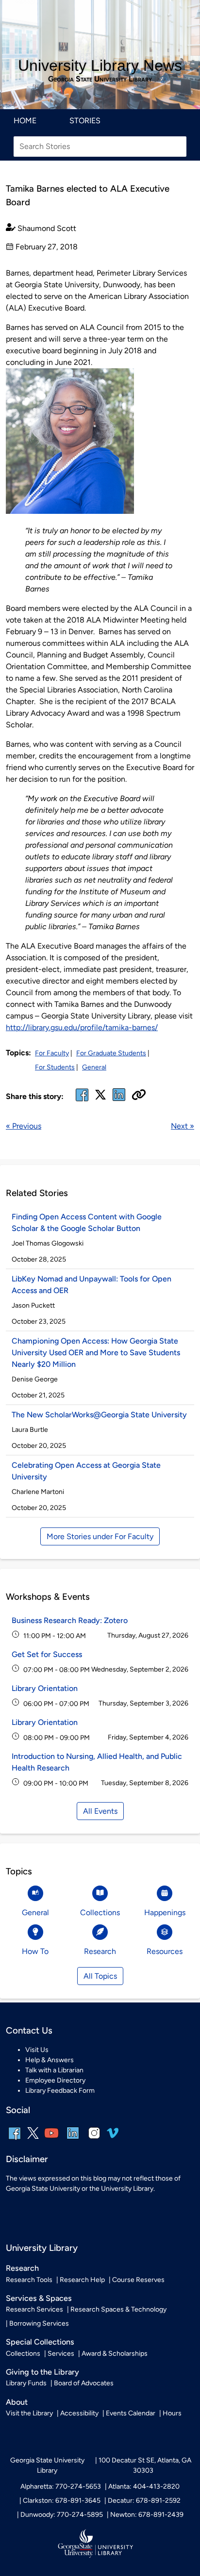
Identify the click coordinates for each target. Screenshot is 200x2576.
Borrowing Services (39, 2323)
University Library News (100, 66)
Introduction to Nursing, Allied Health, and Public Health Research (97, 1762)
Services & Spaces (39, 2298)
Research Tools (29, 2280)
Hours (172, 2413)
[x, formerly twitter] (100, 1098)
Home (25, 121)
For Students (55, 1067)
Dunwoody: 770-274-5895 (62, 2515)
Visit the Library (29, 2413)
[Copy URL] (139, 1096)
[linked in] (119, 1101)
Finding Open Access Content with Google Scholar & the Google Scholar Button (87, 1222)
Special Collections (40, 2342)
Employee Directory (55, 2080)
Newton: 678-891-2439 (147, 2515)
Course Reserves (138, 2280)
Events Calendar (131, 2413)
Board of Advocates (84, 2383)
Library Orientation (45, 1688)
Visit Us (37, 2050)
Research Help (82, 2280)
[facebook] (82, 1101)
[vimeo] (113, 2137)
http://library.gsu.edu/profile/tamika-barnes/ (82, 1027)
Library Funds (26, 2383)
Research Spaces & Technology (118, 2309)
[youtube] (51, 2140)
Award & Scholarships (115, 2354)
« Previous (24, 1126)
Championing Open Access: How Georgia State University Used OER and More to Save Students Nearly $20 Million (96, 1353)
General (94, 1067)
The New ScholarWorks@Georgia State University (99, 1415)
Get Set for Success (47, 1654)
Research (22, 2268)
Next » (183, 1126)
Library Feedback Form (60, 2091)
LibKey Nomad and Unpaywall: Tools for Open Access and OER (92, 1285)
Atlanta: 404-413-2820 (144, 2486)
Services (61, 2354)
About (17, 2402)
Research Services (34, 2309)
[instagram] (94, 2140)
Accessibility (79, 2413)
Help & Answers (50, 2060)
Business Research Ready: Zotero (70, 1620)
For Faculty (52, 1053)
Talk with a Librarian (54, 2070)
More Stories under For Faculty (100, 1536)
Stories (85, 121)
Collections (23, 2354)
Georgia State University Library (100, 79)
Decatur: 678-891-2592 (144, 2501)
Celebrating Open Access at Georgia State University (86, 1471)
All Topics (100, 1976)
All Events (100, 1811)
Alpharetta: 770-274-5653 (61, 2486)
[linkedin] (73, 2140)
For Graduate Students (111, 1053)
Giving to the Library (42, 2372)
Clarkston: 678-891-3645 (62, 2501)
